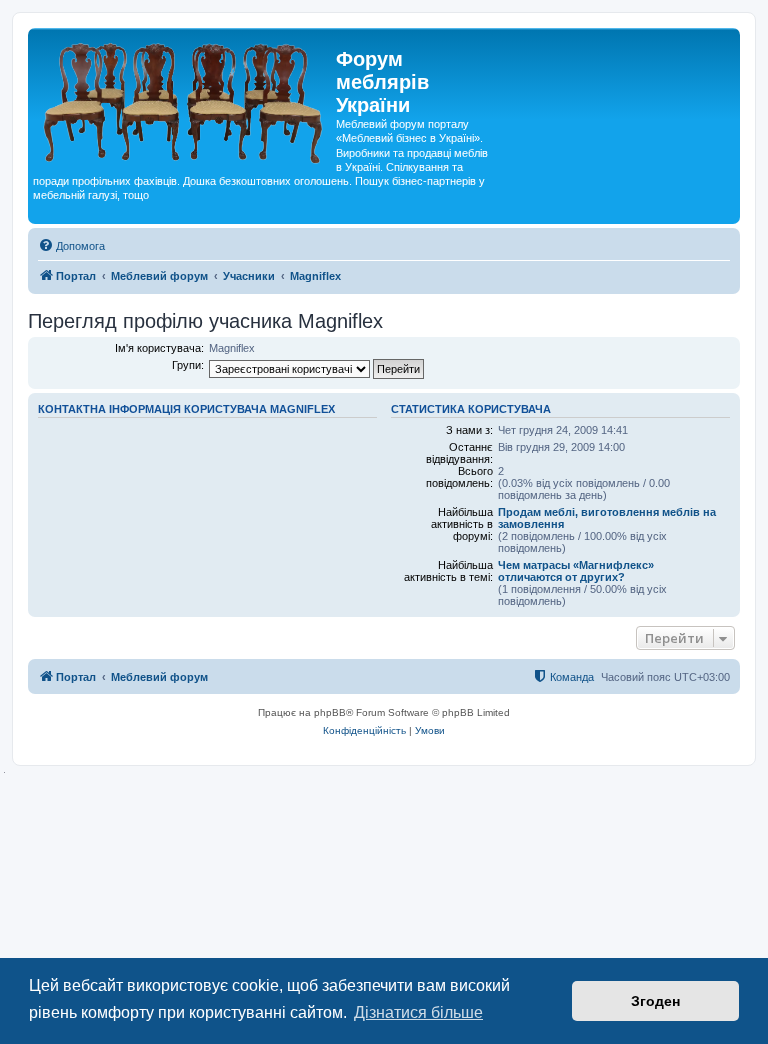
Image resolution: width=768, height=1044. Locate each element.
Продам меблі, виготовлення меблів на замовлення (607, 518)
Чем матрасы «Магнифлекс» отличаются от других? (576, 571)
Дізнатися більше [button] (418, 1012)
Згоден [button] (655, 1001)
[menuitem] (71, 246)
